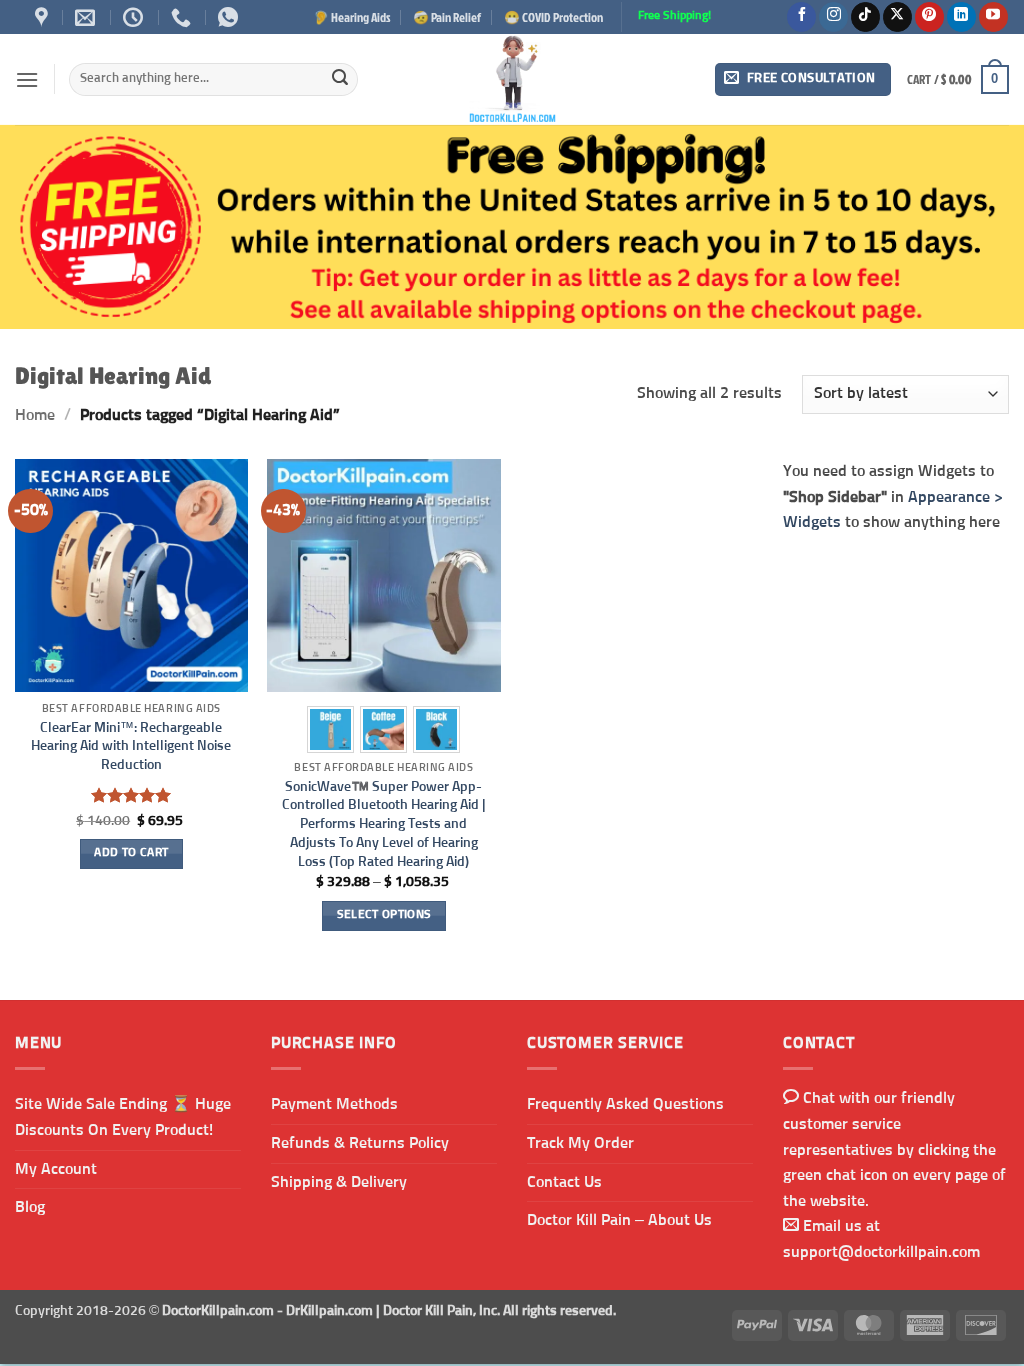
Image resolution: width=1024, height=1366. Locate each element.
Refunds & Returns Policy (360, 1143)
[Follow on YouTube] (993, 17)
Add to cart (131, 853)
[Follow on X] (897, 17)
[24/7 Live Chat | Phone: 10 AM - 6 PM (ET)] (135, 17)
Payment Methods (334, 1104)
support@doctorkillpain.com (881, 1252)
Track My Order (580, 1143)
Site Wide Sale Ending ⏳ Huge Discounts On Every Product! (123, 1117)
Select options (384, 915)
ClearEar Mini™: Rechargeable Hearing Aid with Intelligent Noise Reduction (131, 746)
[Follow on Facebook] (801, 17)
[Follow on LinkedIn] (961, 17)
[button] (27, 79)
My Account (56, 1169)
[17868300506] (230, 17)
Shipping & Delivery (339, 1182)
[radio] (330, 729)
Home (35, 415)
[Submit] (340, 80)
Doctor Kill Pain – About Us (619, 1220)
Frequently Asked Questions (625, 1104)
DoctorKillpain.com (218, 1311)
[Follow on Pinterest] (929, 17)
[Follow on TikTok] (865, 17)
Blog (30, 1207)
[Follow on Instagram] (833, 17)
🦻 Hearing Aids (352, 17)
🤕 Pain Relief (447, 17)
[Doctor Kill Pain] (512, 79)
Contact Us (564, 1182)
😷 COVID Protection (553, 17)
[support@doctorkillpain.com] (87, 17)
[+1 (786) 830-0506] (183, 17)
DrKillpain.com (329, 1311)
